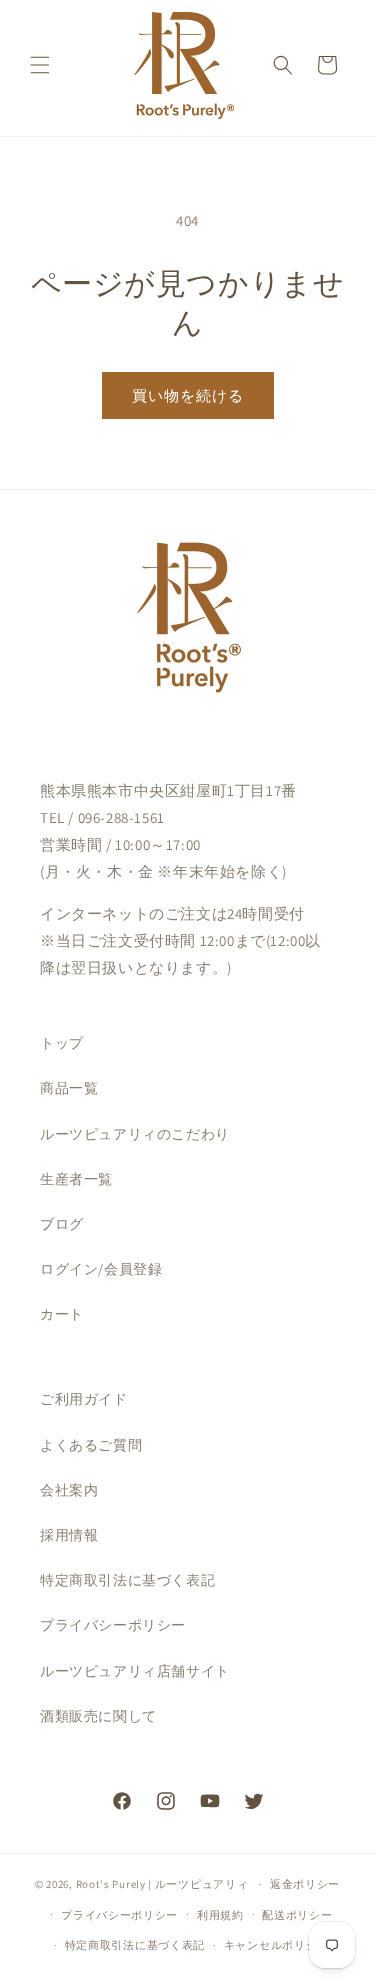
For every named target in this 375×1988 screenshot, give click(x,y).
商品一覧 (69, 1088)
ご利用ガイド (84, 1399)
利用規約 (220, 1915)
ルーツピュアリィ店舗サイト (135, 1671)
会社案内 (69, 1490)
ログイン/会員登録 (101, 1269)
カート (62, 1314)
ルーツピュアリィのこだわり (135, 1134)
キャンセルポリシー (276, 1945)
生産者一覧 (76, 1179)
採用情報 (69, 1535)
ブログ (62, 1224)
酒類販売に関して (98, 1716)
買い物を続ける (188, 395)
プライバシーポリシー (113, 1625)
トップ (62, 1043)
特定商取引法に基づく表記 (127, 1580)
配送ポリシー (297, 1915)
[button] (40, 65)
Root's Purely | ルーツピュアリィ (162, 1884)
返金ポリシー (305, 1884)
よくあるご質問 (91, 1445)
